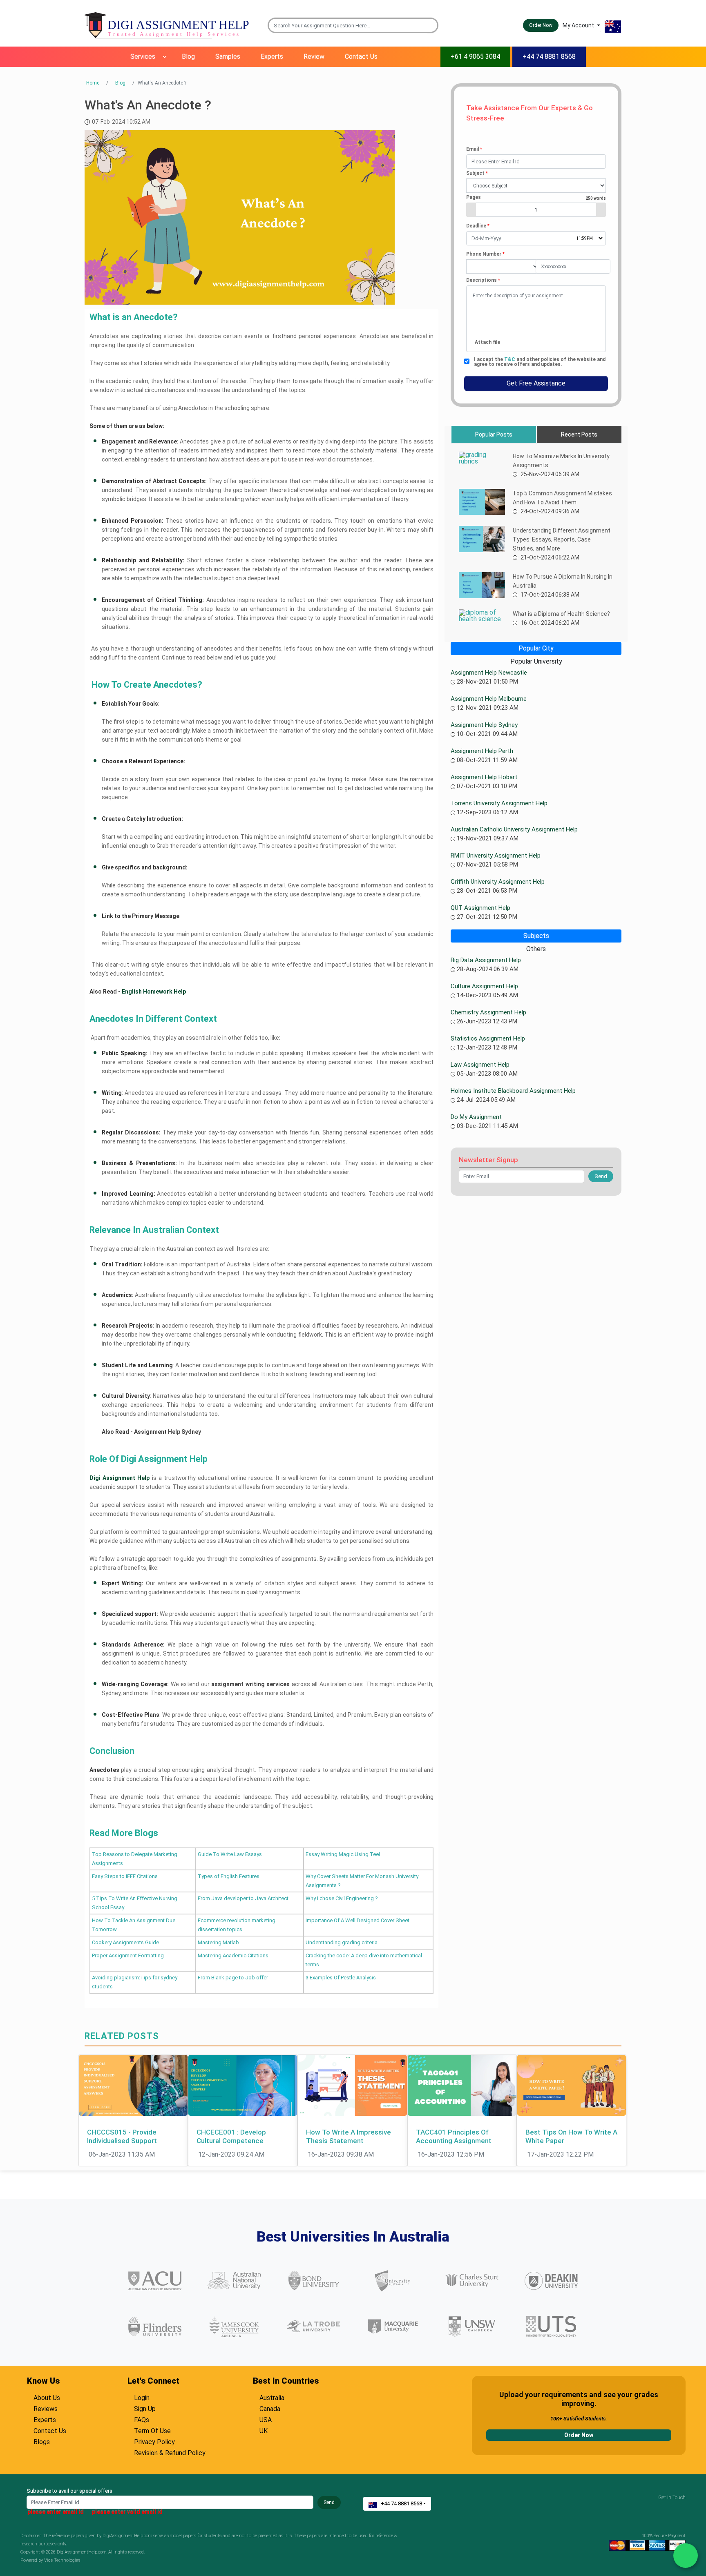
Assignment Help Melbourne (489, 699)
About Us (47, 2397)
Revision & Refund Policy (170, 2452)
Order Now (579, 2435)
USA (266, 2419)
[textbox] (536, 162)
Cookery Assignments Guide (125, 1942)
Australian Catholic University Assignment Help (514, 829)
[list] (536, 186)
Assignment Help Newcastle (489, 673)
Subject (477, 173)
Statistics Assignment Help (488, 1038)
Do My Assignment (476, 1117)
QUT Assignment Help (480, 908)
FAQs (142, 2419)
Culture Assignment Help (484, 986)
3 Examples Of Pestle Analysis (341, 1978)
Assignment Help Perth (482, 751)
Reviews (46, 2408)
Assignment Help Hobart (484, 777)
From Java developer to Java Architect (243, 1898)
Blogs (42, 2441)
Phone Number (485, 254)
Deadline (478, 226)
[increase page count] (601, 210)
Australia (272, 2397)
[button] (433, 25)
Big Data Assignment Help (486, 960)
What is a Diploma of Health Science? (561, 614)
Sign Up (145, 2408)
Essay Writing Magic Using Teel (343, 1854)
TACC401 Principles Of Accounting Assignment (454, 2136)
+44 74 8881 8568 (549, 57)
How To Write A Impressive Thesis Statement (349, 2136)
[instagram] (678, 2505)
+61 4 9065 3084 (475, 57)
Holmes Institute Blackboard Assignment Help (513, 1091)
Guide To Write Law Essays (230, 1854)
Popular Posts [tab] (494, 435)
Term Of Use (152, 2430)
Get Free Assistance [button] (536, 383)
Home (93, 83)
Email (474, 149)
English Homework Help (154, 992)
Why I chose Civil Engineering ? (342, 1898)
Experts (272, 57)
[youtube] (673, 2505)
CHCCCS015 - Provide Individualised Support (122, 2136)
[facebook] (668, 2505)
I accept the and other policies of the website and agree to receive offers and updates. (540, 362)
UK (264, 2430)
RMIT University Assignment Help (496, 856)
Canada (270, 2408)
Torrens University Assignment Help (499, 803)
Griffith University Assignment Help (498, 882)
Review (314, 57)
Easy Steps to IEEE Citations (125, 1876)
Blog (188, 57)
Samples (228, 57)
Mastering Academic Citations (233, 1955)
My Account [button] (579, 25)
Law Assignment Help (480, 1065)
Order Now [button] (541, 25)
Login (142, 2397)
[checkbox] (467, 361)
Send (329, 2502)
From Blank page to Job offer (233, 1978)
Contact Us (361, 57)
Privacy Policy (154, 2441)
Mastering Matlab (218, 1942)
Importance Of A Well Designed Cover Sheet (357, 1920)
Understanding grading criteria (342, 1942)
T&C (510, 359)
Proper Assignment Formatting (128, 1955)
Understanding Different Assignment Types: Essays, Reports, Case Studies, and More (562, 539)
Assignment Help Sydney (168, 1432)
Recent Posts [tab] (579, 435)
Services (143, 57)
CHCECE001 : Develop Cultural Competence (231, 2136)
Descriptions (483, 280)
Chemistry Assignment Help (488, 1012)
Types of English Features (229, 1876)
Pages (536, 197)
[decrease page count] (471, 210)
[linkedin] (684, 2505)
